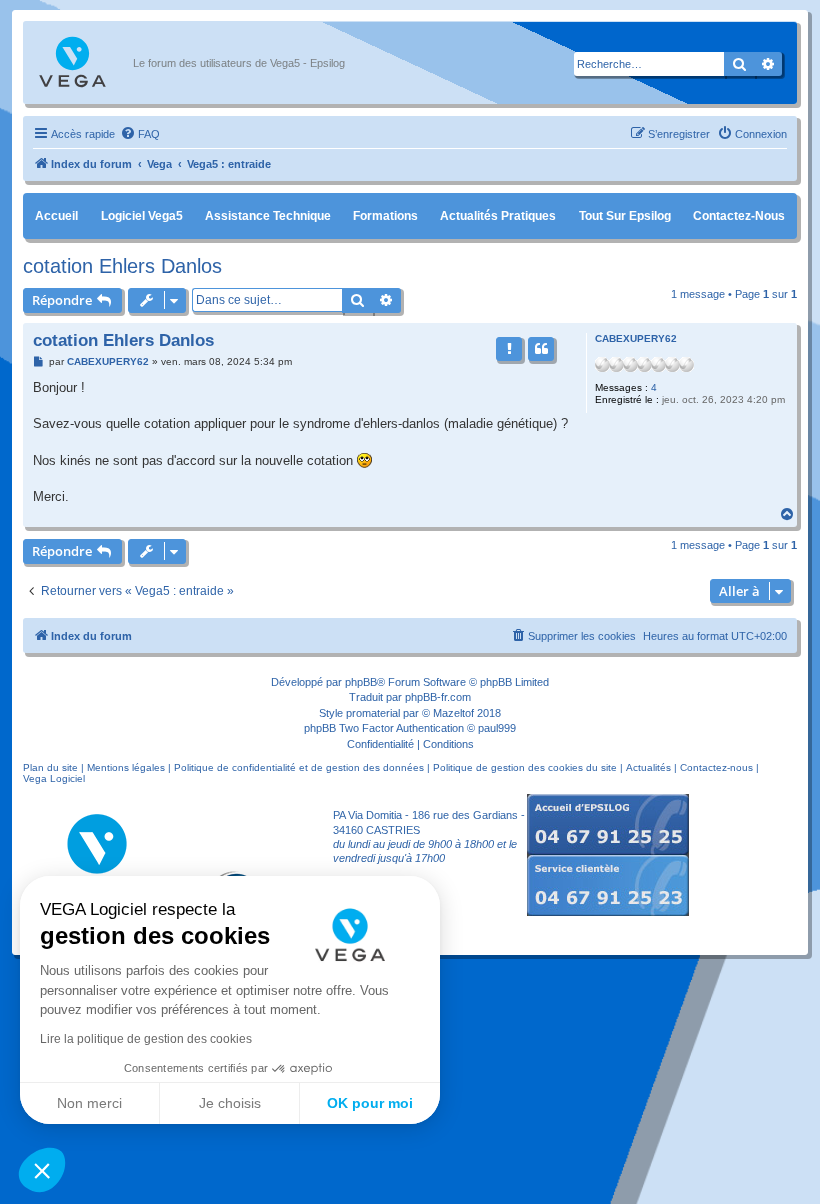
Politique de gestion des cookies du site (525, 767)
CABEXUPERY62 (636, 338)
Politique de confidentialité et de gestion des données (299, 767)
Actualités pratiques (498, 216)
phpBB (361, 682)
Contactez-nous (739, 216)
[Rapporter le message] (509, 349)
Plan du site (50, 767)
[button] (42, 1170)
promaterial (373, 713)
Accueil (56, 216)
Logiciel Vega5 (142, 216)
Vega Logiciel (54, 778)
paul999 (497, 728)
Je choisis (230, 1103)
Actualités (648, 767)
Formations (385, 216)
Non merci (89, 1103)
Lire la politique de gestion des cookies (146, 1039)
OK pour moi (370, 1103)
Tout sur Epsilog (625, 216)
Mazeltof (453, 713)
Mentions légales (126, 767)
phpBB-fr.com (438, 697)
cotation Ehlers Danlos (122, 266)
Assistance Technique (268, 216)
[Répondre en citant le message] (541, 349)
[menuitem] (140, 134)
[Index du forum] (83, 63)
